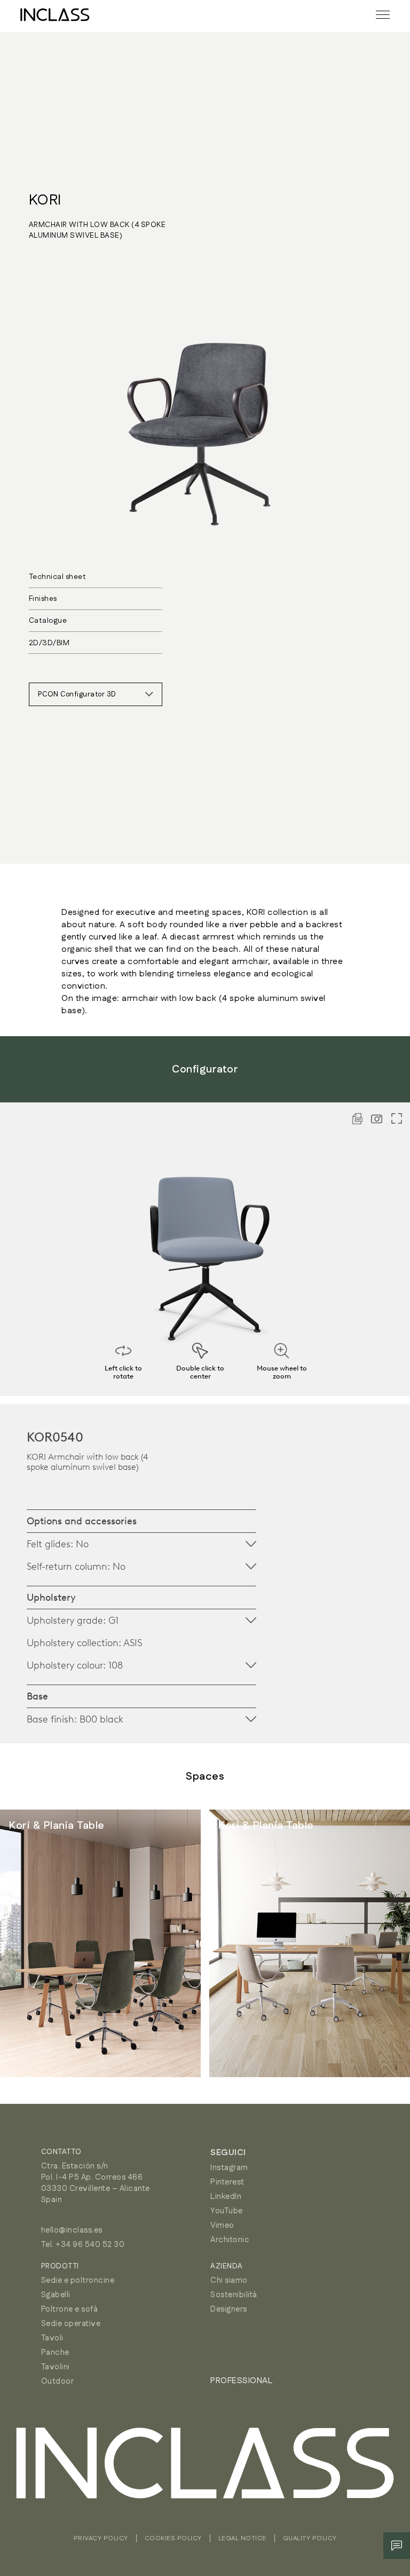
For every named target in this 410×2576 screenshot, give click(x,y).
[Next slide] (378, 1944)
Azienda (227, 2266)
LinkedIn (226, 2197)
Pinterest (227, 2182)
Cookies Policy (173, 2538)
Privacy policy (101, 2538)
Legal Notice (242, 2538)
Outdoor (58, 2381)
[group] (100, 1943)
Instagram (229, 2168)
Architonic (230, 2240)
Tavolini (56, 2367)
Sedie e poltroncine (78, 2280)
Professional (241, 2381)
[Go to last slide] (32, 1944)
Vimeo (222, 2225)
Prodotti (60, 2266)
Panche (55, 2352)
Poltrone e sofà (70, 2309)
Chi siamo (229, 2280)
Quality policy (310, 2538)
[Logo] (55, 15)
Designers (229, 2309)
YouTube (227, 2211)
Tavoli (52, 2338)
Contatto (61, 2152)
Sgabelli (56, 2295)
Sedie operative (71, 2324)
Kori (45, 200)
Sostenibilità (234, 2295)
